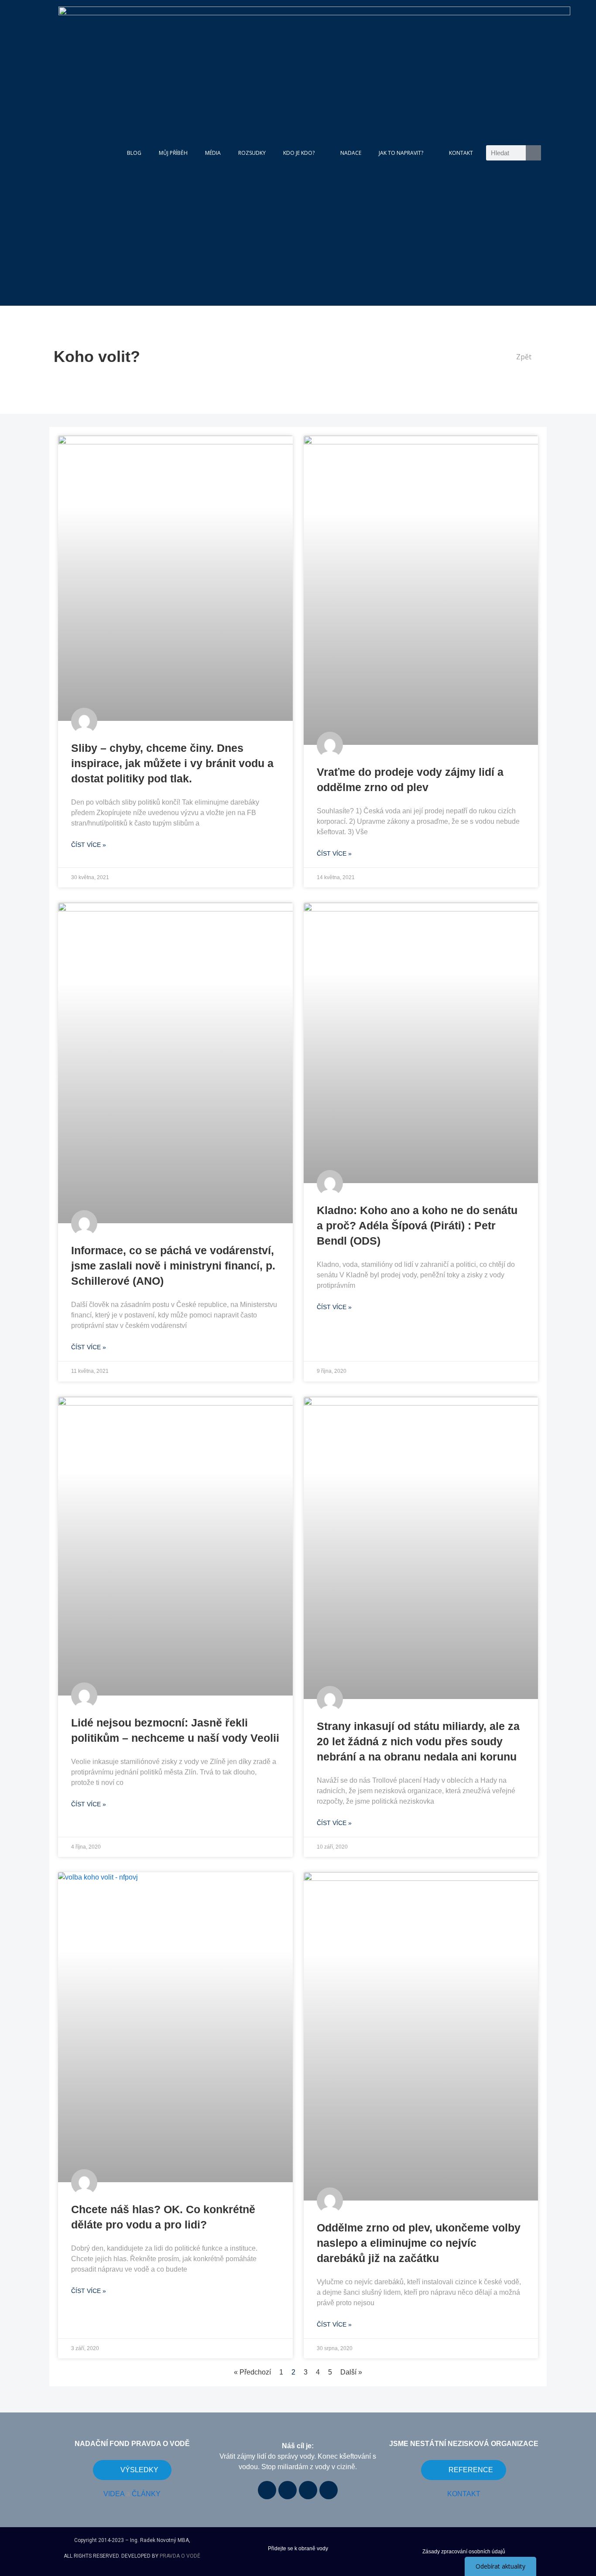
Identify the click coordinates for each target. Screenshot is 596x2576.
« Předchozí (252, 2372)
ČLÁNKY (146, 2494)
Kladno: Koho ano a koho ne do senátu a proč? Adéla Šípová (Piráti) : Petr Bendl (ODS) (417, 1225)
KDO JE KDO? (299, 153)
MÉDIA (213, 153)
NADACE (351, 153)
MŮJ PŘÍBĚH (173, 153)
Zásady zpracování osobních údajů (464, 2552)
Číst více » (89, 845)
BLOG (134, 153)
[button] (520, 357)
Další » (351, 2372)
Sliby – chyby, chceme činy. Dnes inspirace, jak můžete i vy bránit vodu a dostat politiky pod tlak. (172, 763)
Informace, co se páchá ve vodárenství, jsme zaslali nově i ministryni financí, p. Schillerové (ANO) (173, 1266)
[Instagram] (308, 2490)
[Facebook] (267, 2490)
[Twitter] (329, 2490)
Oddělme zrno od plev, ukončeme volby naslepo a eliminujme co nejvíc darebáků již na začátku (419, 2243)
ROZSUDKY (252, 153)
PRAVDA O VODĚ (180, 2556)
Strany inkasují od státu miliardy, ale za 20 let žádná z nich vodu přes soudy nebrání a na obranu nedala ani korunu (418, 1741)
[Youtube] (288, 2490)
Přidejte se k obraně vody (298, 2549)
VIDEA (114, 2494)
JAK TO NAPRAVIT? (401, 153)
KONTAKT (461, 153)
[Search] (533, 153)
